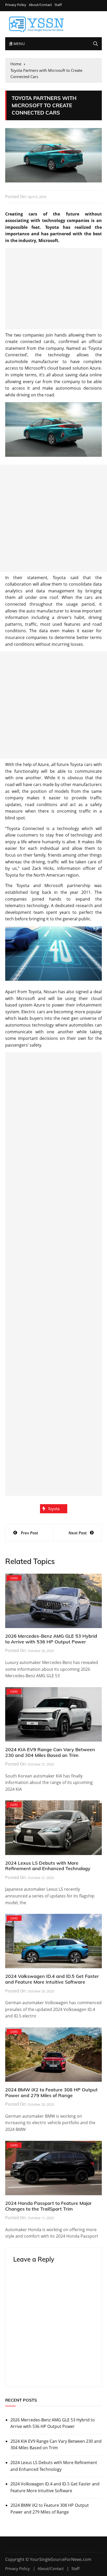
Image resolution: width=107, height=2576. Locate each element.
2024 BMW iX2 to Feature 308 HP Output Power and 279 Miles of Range (51, 2093)
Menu (18, 44)
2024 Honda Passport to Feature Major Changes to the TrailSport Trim (48, 2206)
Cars (14, 1578)
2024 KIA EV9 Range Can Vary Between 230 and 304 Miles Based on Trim (50, 1752)
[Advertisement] (53, 289)
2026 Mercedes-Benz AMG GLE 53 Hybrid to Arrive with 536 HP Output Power (51, 1639)
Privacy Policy (16, 5)
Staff (58, 5)
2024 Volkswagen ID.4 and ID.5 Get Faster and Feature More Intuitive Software (52, 1979)
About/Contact (40, 5)
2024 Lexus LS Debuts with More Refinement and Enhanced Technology (48, 1866)
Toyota (54, 1509)
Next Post (78, 1533)
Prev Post (29, 1533)
